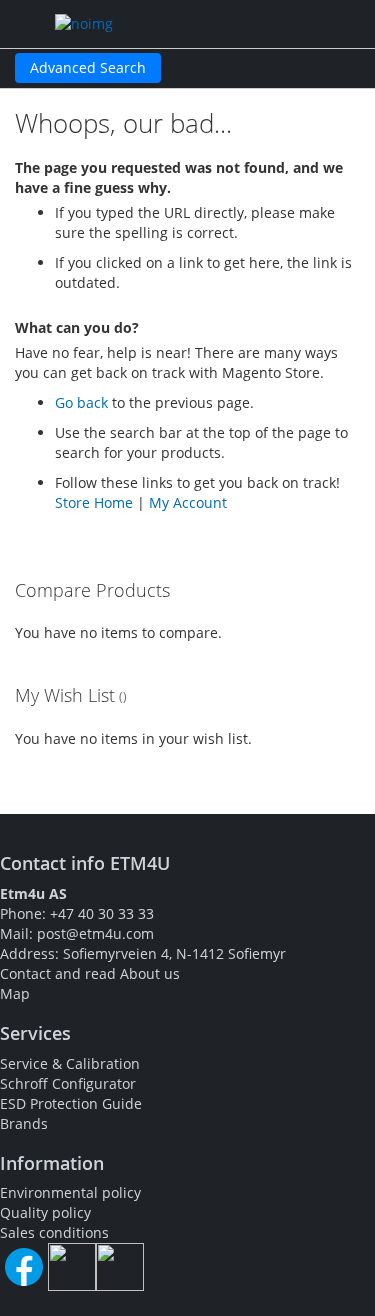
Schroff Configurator (68, 1083)
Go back (81, 402)
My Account (188, 502)
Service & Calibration (70, 1063)
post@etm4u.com (95, 933)
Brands (24, 1123)
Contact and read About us (90, 973)
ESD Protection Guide (71, 1103)
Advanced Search (88, 67)
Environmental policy (70, 1192)
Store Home (94, 502)
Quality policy (45, 1212)
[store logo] (141, 24)
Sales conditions (54, 1232)
